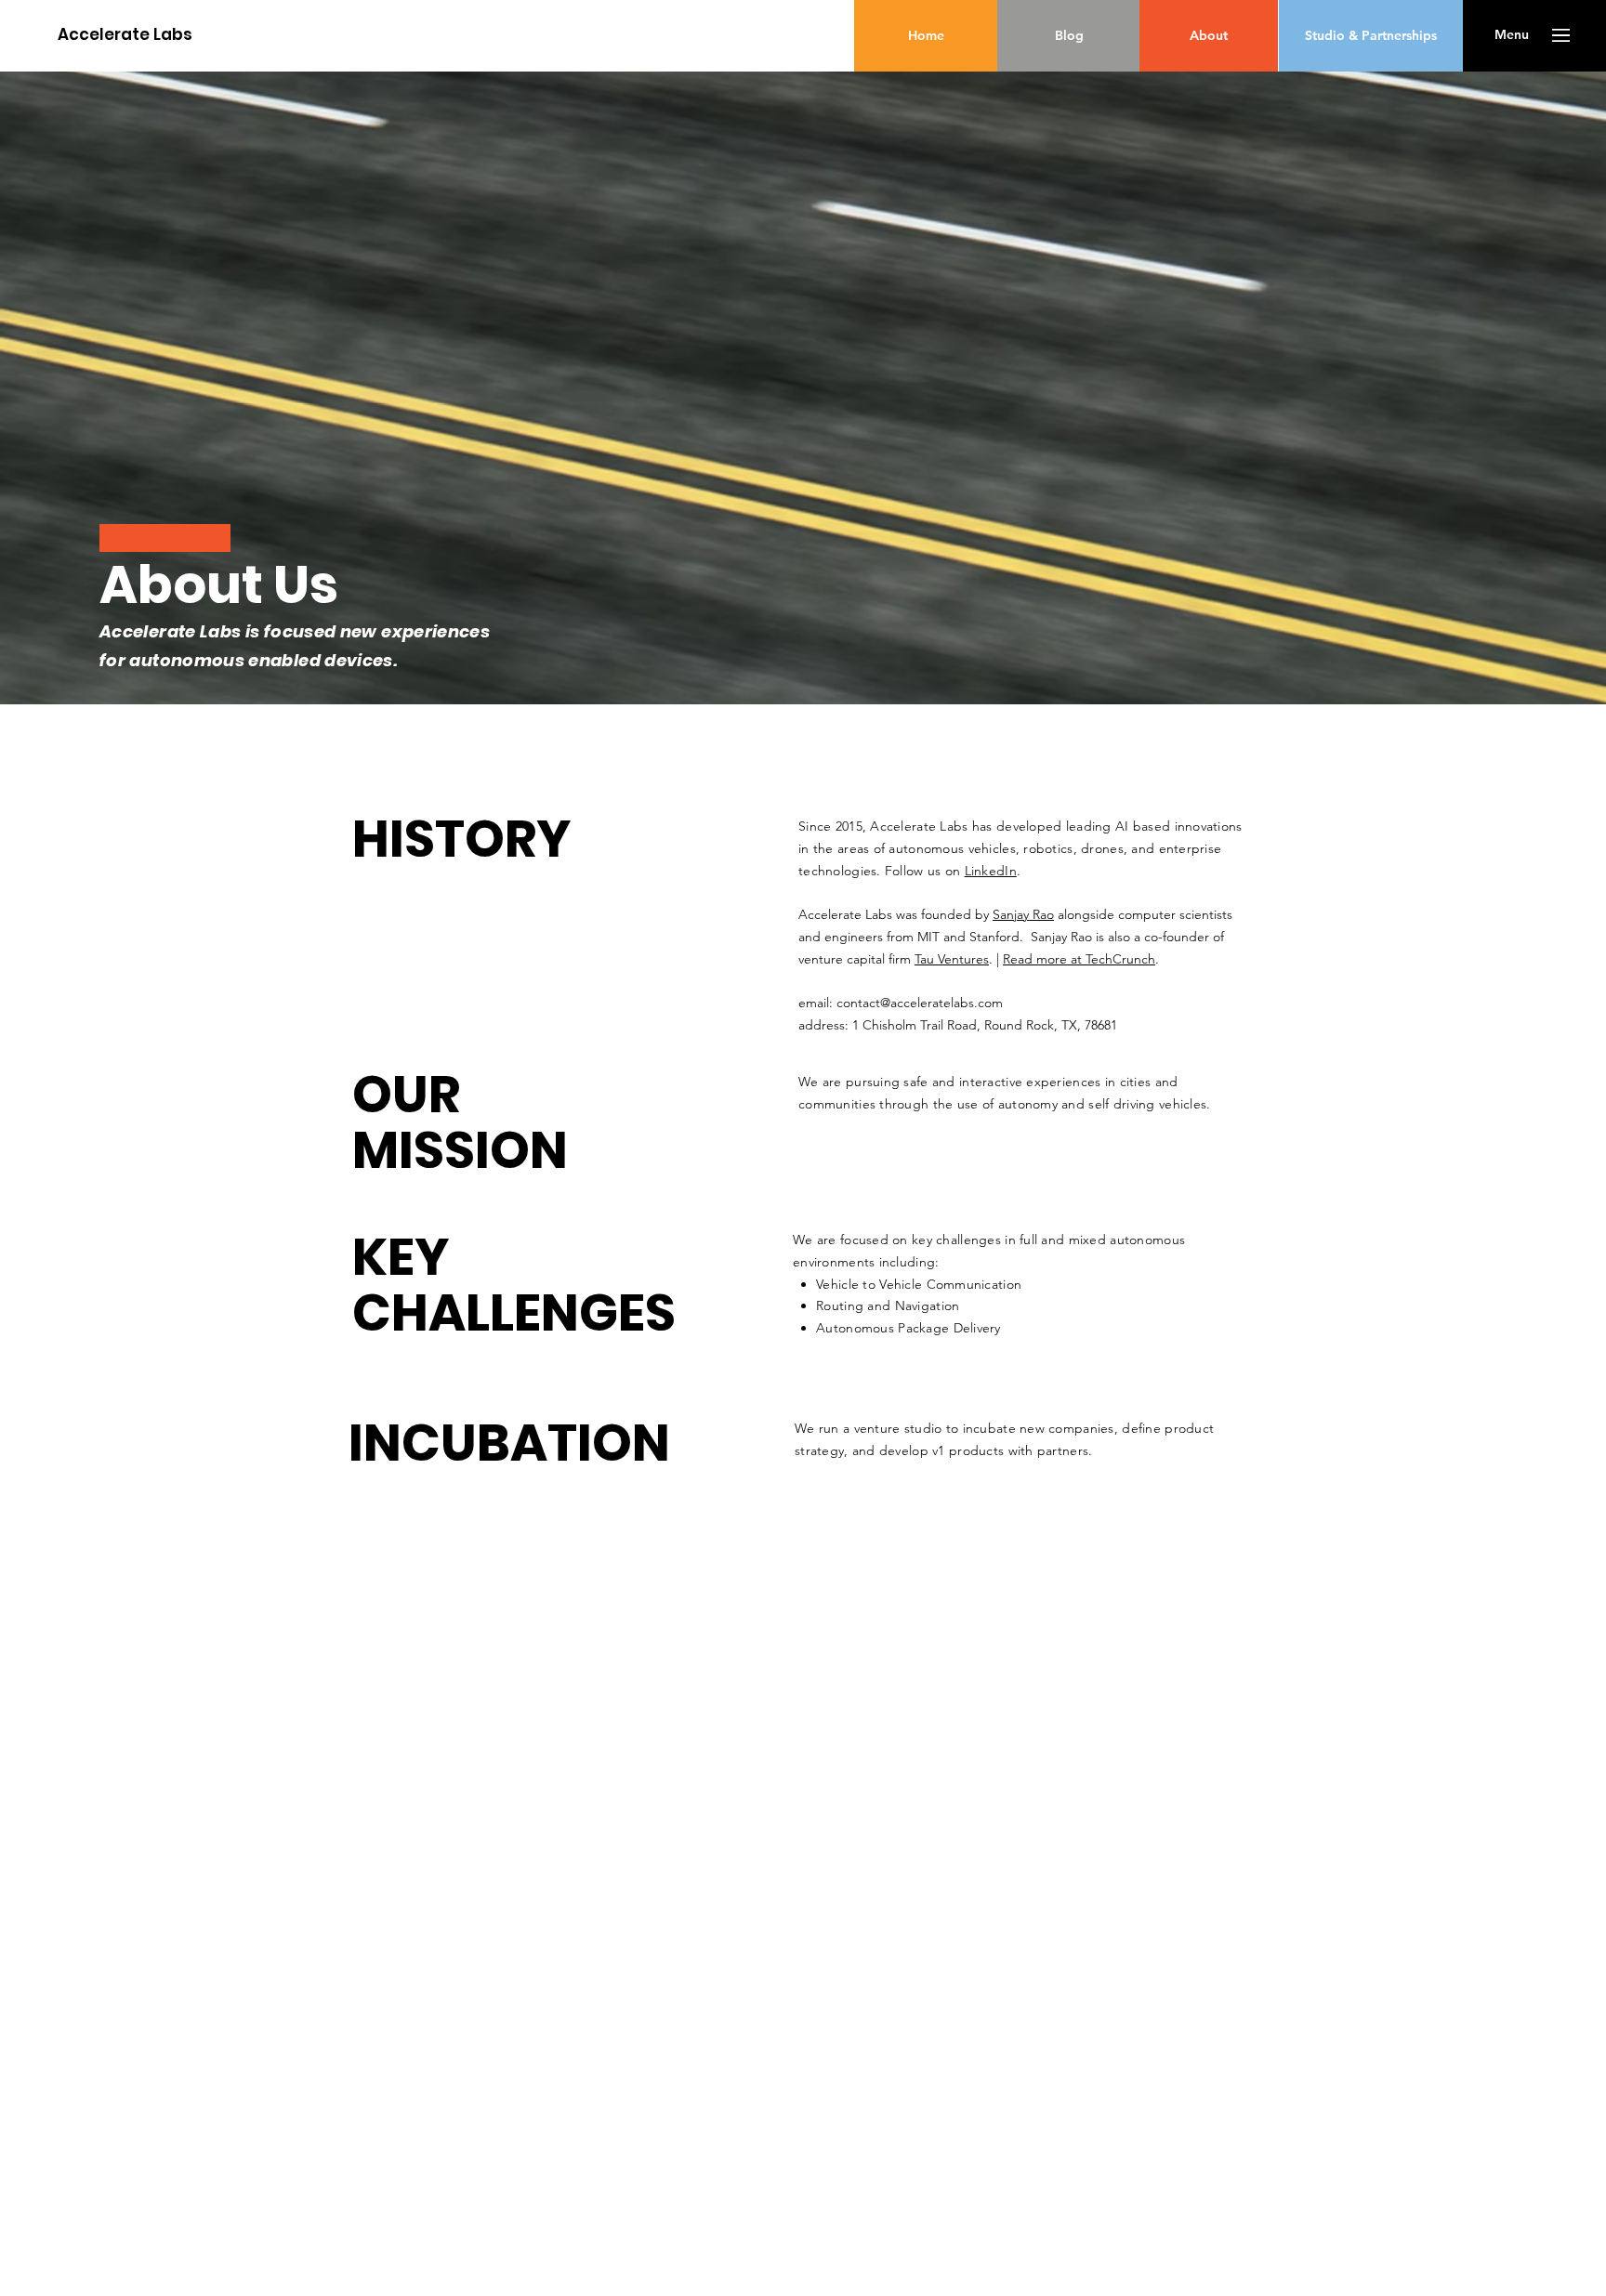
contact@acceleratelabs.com (920, 1003)
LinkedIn (991, 871)
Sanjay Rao (1023, 914)
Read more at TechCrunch (1079, 959)
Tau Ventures (952, 959)
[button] (1512, 35)
